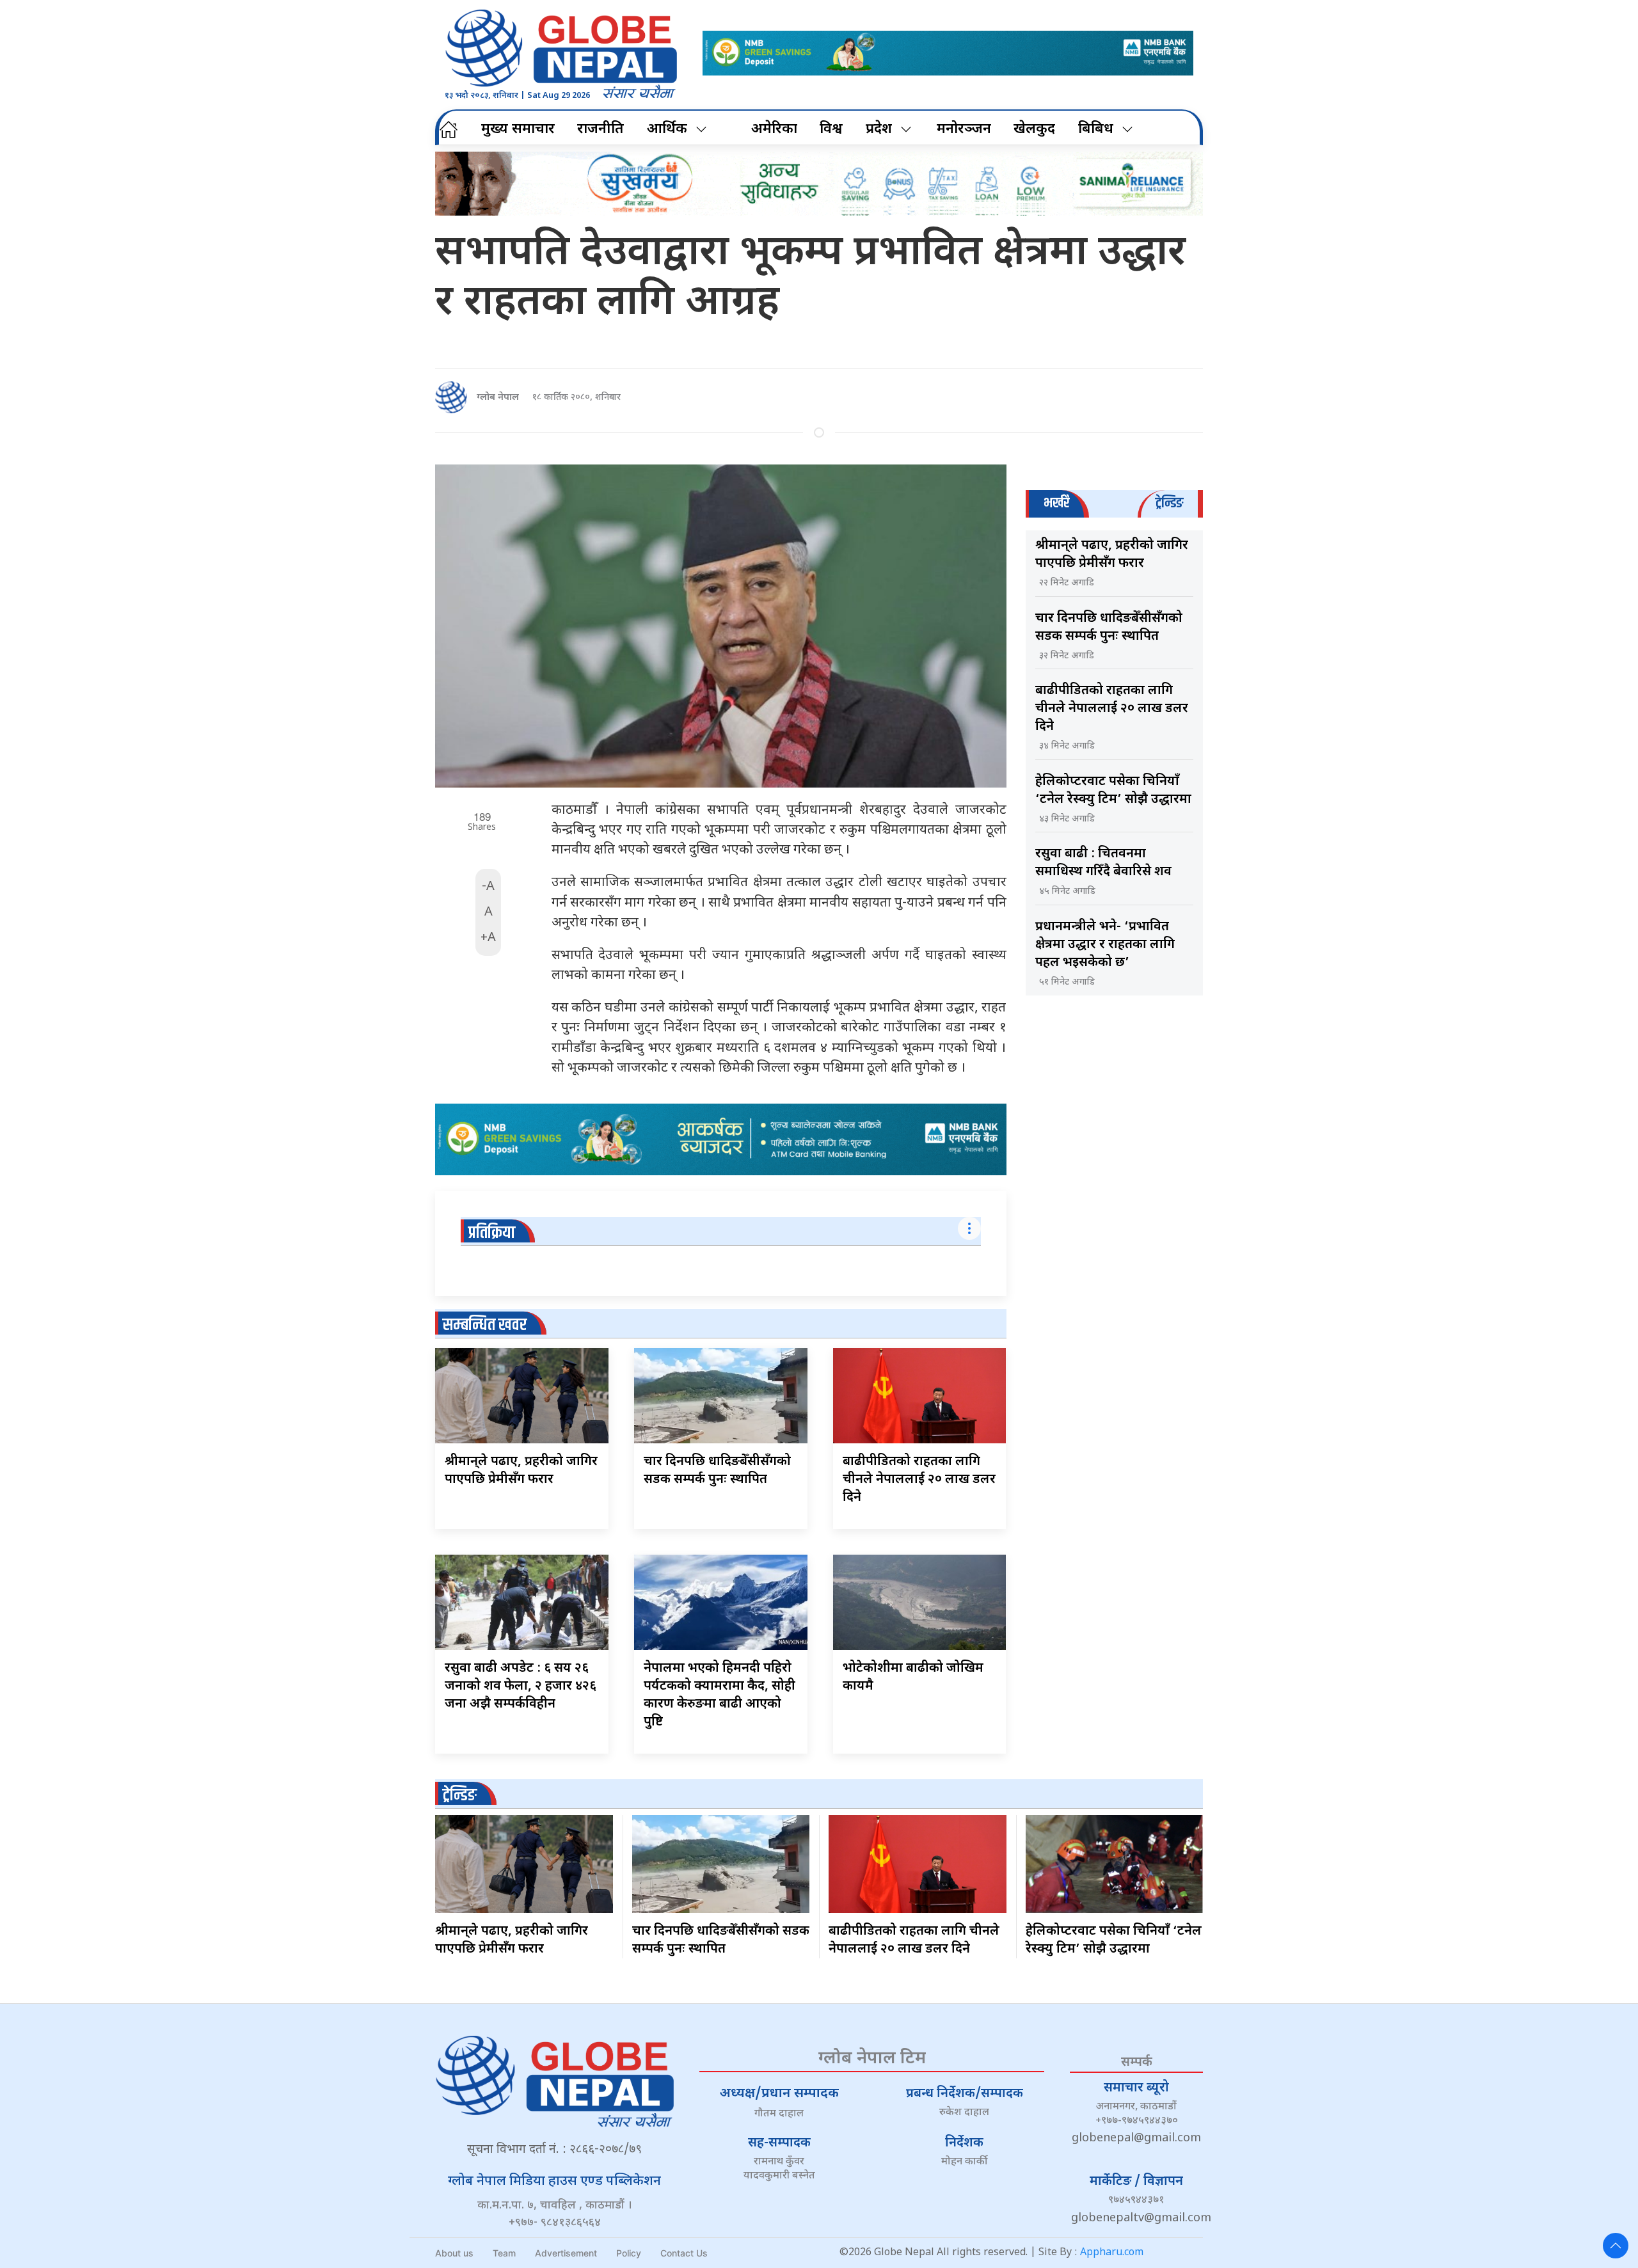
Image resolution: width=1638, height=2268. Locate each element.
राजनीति (600, 130)
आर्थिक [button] (667, 130)
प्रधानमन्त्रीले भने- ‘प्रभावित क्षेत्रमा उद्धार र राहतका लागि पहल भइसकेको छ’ (1105, 945)
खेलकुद (1034, 130)
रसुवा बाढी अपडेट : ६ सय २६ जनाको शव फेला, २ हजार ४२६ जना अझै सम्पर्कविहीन (521, 1686)
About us (454, 2253)
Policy (629, 2253)
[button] (1616, 2246)
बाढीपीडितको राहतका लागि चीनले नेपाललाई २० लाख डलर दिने (919, 1480)
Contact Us (684, 2253)
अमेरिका (774, 130)
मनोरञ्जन (964, 130)
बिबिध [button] (1096, 130)
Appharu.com (1112, 2253)
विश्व (831, 130)
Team (504, 2253)
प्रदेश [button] (879, 130)
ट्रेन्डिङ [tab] (1169, 503)
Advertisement (566, 2253)
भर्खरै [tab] (1056, 503)
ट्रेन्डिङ (460, 1796)
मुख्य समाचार (518, 130)
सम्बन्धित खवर (485, 1325)
